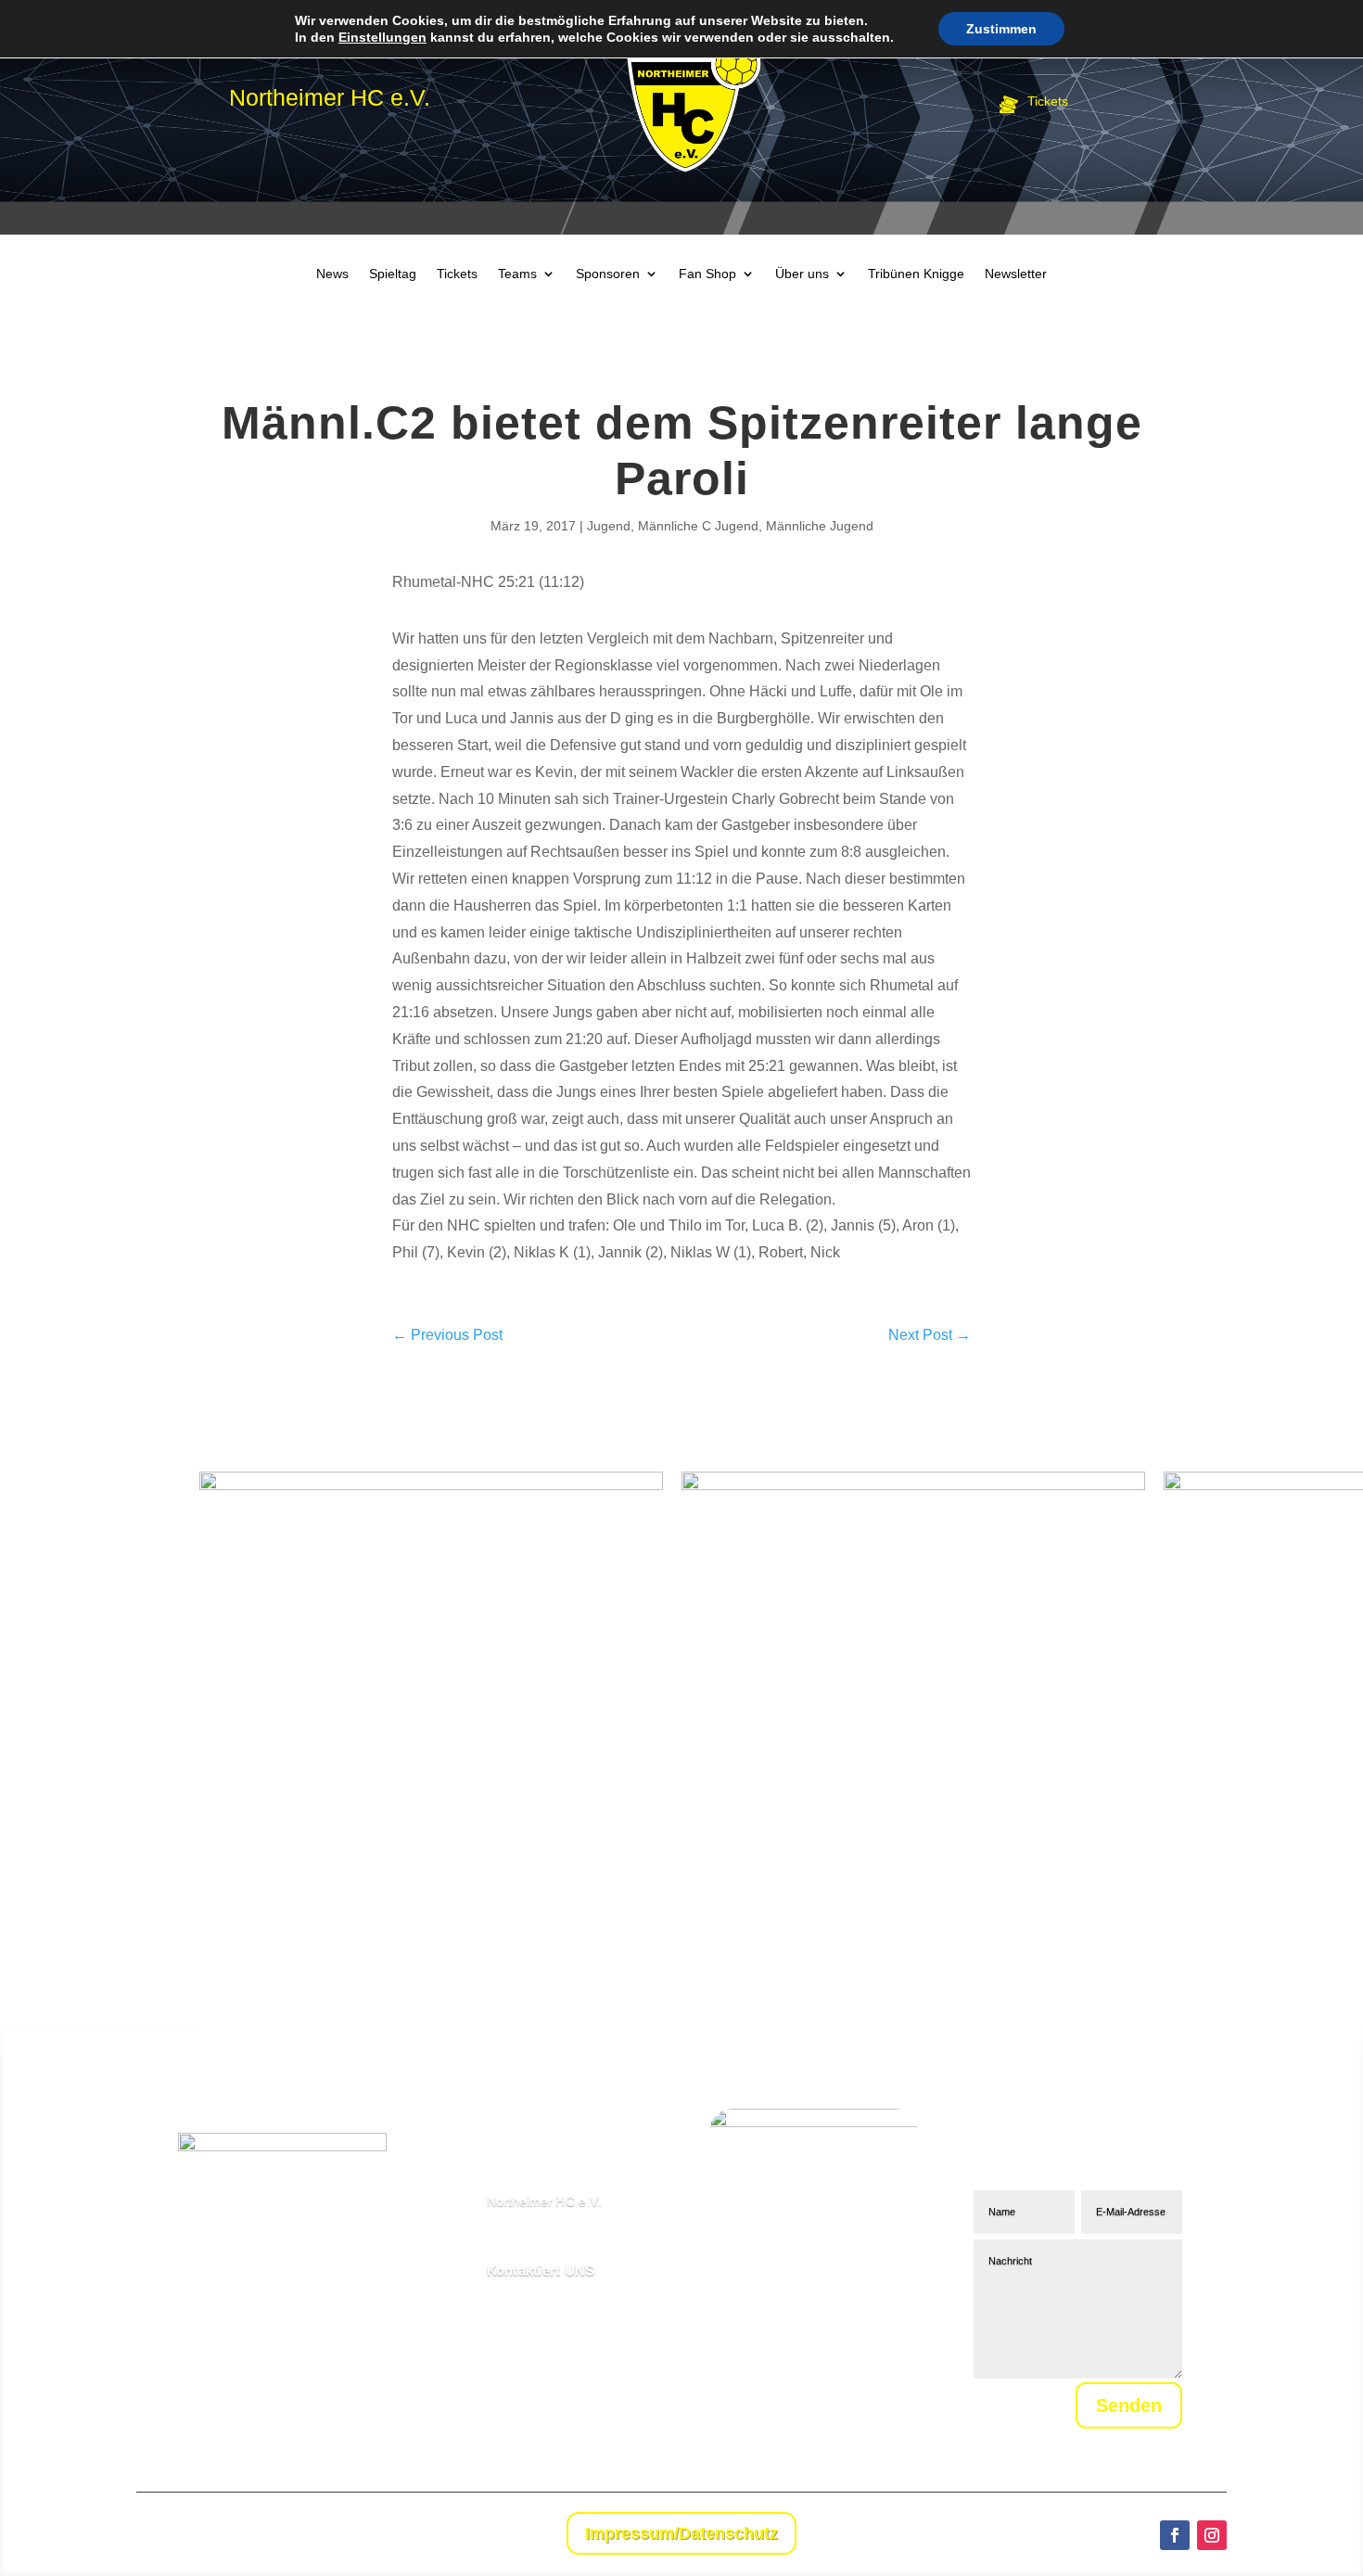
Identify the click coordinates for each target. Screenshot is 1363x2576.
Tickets (457, 274)
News (332, 274)
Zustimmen (1001, 29)
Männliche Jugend (820, 526)
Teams (517, 274)
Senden (1129, 2405)
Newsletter (1016, 274)
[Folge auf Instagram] (1212, 2535)
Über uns (802, 274)
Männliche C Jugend (698, 526)
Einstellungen (382, 37)
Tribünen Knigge (916, 274)
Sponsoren (608, 274)
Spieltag (393, 274)
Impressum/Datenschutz (681, 2533)
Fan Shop (707, 274)
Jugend (609, 526)
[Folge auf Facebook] (1175, 2535)
